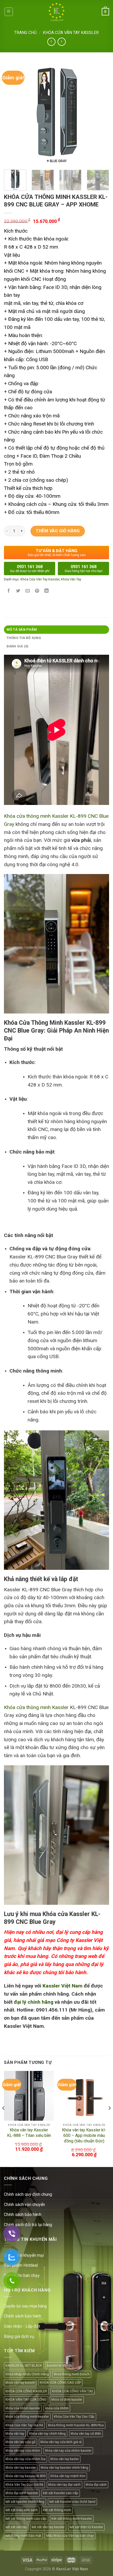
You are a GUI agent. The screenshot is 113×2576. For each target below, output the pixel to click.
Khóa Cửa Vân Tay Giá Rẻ (24, 2425)
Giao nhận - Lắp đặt (22, 2326)
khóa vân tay (15, 2434)
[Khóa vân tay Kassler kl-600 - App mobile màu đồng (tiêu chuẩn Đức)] (84, 2096)
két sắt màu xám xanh (22, 2510)
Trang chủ (25, 33)
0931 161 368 (30, 569)
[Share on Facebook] (9, 591)
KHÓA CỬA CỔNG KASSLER (26, 2391)
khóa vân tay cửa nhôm (23, 2451)
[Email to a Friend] (28, 591)
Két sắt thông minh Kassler (72, 2519)
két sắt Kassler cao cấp (61, 2493)
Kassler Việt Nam (63, 1986)
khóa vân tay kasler (65, 2459)
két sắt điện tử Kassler (86, 2527)
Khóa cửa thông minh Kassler (36, 1707)
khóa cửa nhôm (57, 2408)
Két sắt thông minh (57, 2510)
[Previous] (13, 114)
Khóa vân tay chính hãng (47, 2434)
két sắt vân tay (16, 2527)
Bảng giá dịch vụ (19, 2336)
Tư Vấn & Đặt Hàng (57, 553)
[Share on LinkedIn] (47, 591)
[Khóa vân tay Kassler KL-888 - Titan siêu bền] (29, 2096)
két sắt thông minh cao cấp (26, 2519)
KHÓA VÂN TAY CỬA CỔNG (26, 2399)
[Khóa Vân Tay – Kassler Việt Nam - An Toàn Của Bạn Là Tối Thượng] (56, 12)
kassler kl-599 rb (59, 2365)
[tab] (56, 630)
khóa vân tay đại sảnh (65, 2485)
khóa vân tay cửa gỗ (20, 2442)
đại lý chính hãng (34, 2002)
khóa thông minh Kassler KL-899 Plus (76, 2425)
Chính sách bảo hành (23, 2316)
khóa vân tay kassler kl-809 (25, 2476)
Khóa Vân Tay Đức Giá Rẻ (24, 2485)
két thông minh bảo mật (23, 2536)
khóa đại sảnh (96, 2485)
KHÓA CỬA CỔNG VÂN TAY (73, 2391)
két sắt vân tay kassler (48, 2527)
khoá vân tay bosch (20, 2382)
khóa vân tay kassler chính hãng (65, 2468)
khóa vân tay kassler (21, 2468)
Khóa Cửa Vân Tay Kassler (71, 33)
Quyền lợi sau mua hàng (25, 2306)
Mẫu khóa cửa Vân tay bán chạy (70, 2536)
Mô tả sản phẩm (22, 629)
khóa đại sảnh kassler (22, 2493)
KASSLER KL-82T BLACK (24, 2365)
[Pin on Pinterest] (37, 591)
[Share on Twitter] (18, 591)
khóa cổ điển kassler (67, 2399)
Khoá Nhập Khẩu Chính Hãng (27, 2374)
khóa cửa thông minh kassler (27, 2417)
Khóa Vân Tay (71, 579)
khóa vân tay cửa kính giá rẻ (61, 2442)
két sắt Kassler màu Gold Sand (72, 2502)
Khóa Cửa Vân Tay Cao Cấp (74, 2417)
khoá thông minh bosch (72, 2374)
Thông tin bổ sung (24, 638)
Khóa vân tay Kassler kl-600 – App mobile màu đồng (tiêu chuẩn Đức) (84, 2135)
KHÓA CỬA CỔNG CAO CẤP (60, 2382)
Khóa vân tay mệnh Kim (68, 2476)
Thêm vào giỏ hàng (58, 531)
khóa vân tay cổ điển (86, 2434)
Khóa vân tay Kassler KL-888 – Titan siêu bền (29, 2133)
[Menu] (9, 12)
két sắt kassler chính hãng (25, 2502)
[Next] (100, 114)
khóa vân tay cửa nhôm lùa (25, 2459)
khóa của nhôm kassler (23, 2408)
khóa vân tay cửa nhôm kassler (68, 2451)
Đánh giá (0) (18, 646)
